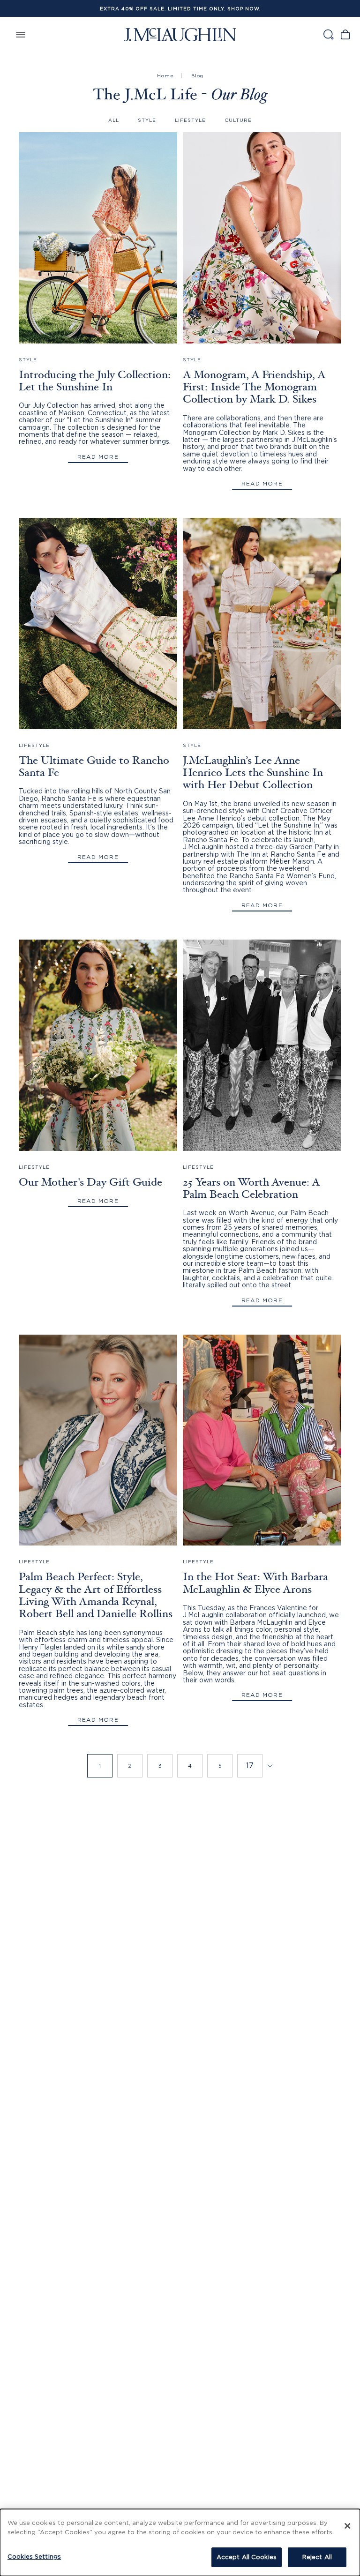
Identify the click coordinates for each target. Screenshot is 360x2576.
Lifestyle (190, 120)
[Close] (347, 2526)
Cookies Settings (34, 2556)
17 (250, 1765)
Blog (197, 76)
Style (147, 120)
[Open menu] (21, 34)
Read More (98, 457)
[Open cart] (345, 34)
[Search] (328, 34)
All (114, 120)
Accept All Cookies (247, 2557)
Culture (238, 120)
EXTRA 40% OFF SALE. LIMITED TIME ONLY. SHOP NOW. (180, 9)
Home (165, 76)
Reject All (317, 2557)
